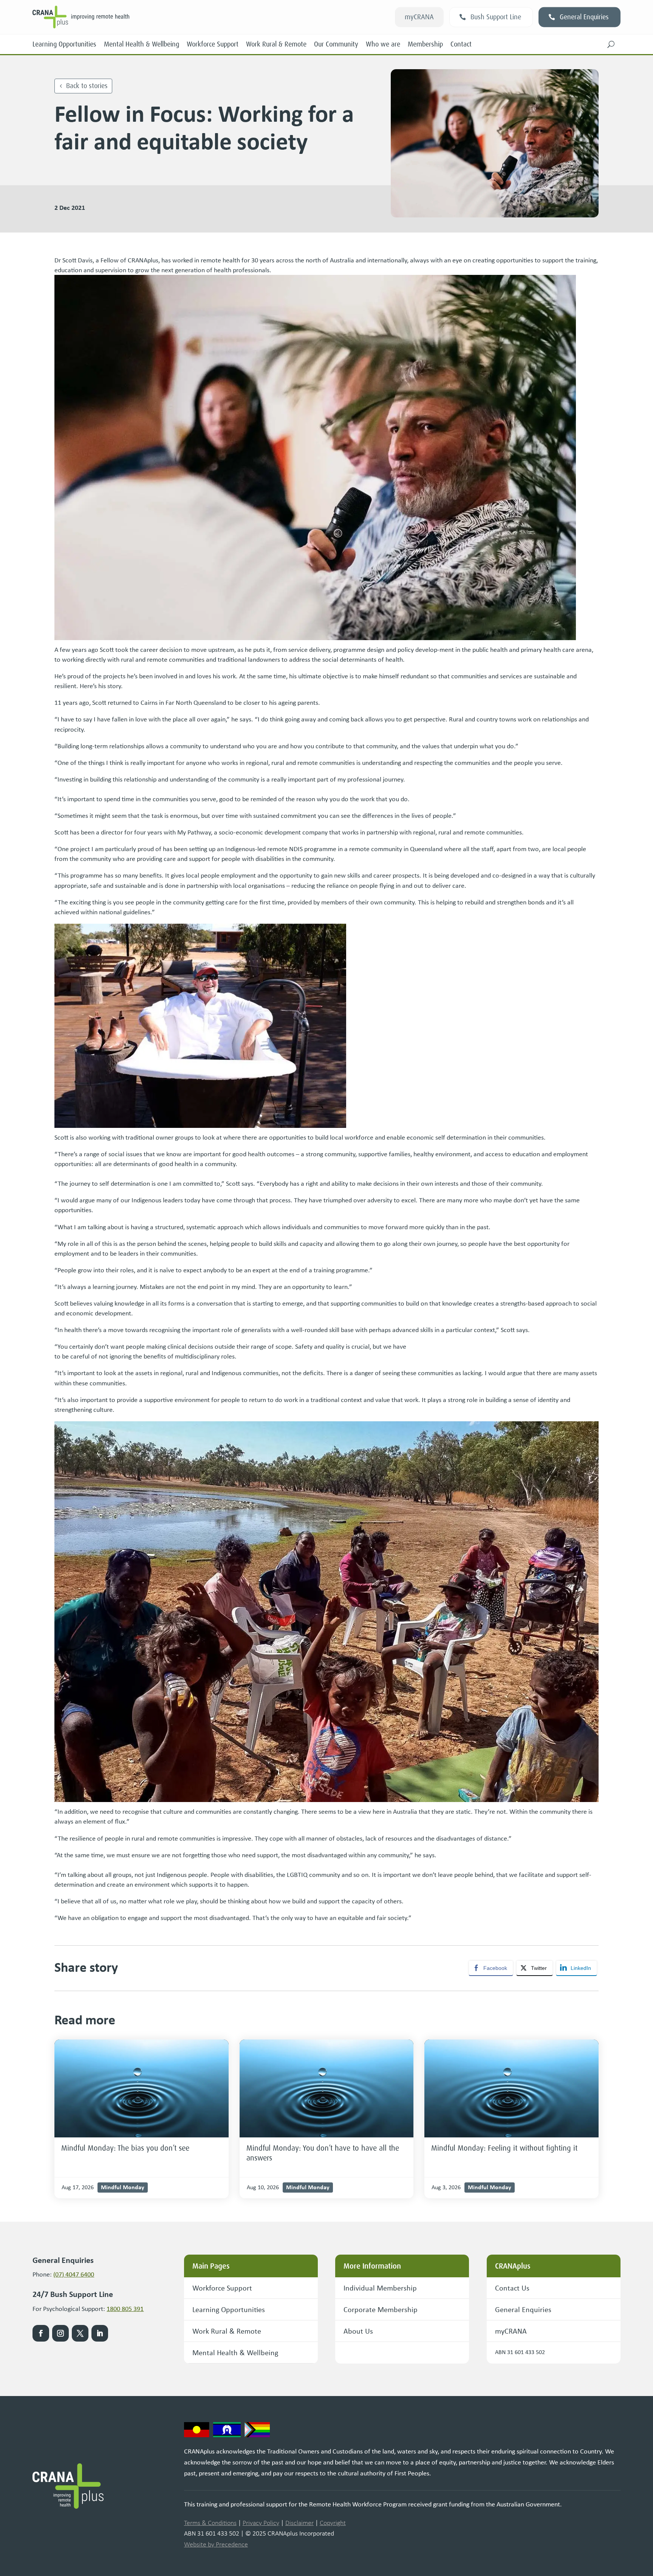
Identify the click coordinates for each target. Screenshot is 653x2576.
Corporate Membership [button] (381, 2309)
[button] (611, 44)
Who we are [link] (383, 44)
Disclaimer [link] (299, 2523)
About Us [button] (358, 2331)
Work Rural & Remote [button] (227, 2331)
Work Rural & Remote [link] (276, 44)
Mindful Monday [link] (123, 2187)
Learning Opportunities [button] (229, 2309)
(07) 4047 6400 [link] (74, 2274)
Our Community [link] (336, 44)
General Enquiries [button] (584, 17)
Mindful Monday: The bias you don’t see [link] (125, 2148)
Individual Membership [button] (380, 2288)
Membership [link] (425, 44)
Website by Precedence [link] (216, 2544)
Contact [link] (461, 44)
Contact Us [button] (512, 2288)
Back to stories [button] (87, 86)
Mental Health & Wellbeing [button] (235, 2352)
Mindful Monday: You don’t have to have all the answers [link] (323, 2153)
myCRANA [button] (419, 17)
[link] (142, 2088)
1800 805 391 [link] (125, 2309)
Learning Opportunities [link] (64, 44)
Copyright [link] (333, 2523)
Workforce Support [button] (222, 2288)
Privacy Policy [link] (261, 2523)
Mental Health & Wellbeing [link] (142, 44)
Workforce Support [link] (213, 44)
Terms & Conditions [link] (210, 2523)
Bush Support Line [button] (496, 17)
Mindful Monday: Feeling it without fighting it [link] (504, 2148)
